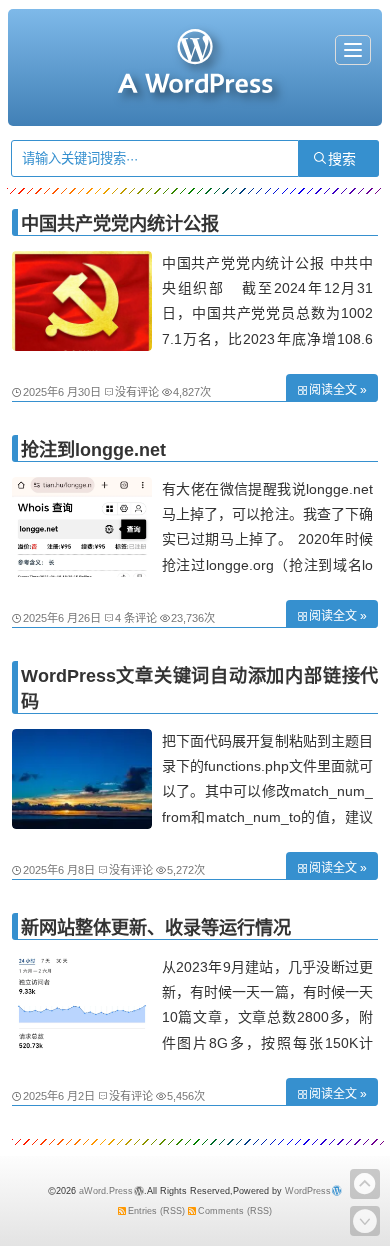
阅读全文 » (338, 390)
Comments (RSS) (235, 1211)
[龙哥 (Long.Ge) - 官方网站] (195, 85)
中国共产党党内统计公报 (120, 224)
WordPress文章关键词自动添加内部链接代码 (200, 689)
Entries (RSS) (156, 1211)
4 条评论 (136, 618)
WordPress (308, 1191)
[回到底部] (365, 1221)
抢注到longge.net (93, 450)
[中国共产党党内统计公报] (82, 346)
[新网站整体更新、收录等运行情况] (82, 1050)
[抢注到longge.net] (82, 572)
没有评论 (137, 392)
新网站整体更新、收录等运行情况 (156, 928)
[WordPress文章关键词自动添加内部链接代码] (82, 824)
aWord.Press (106, 1191)
